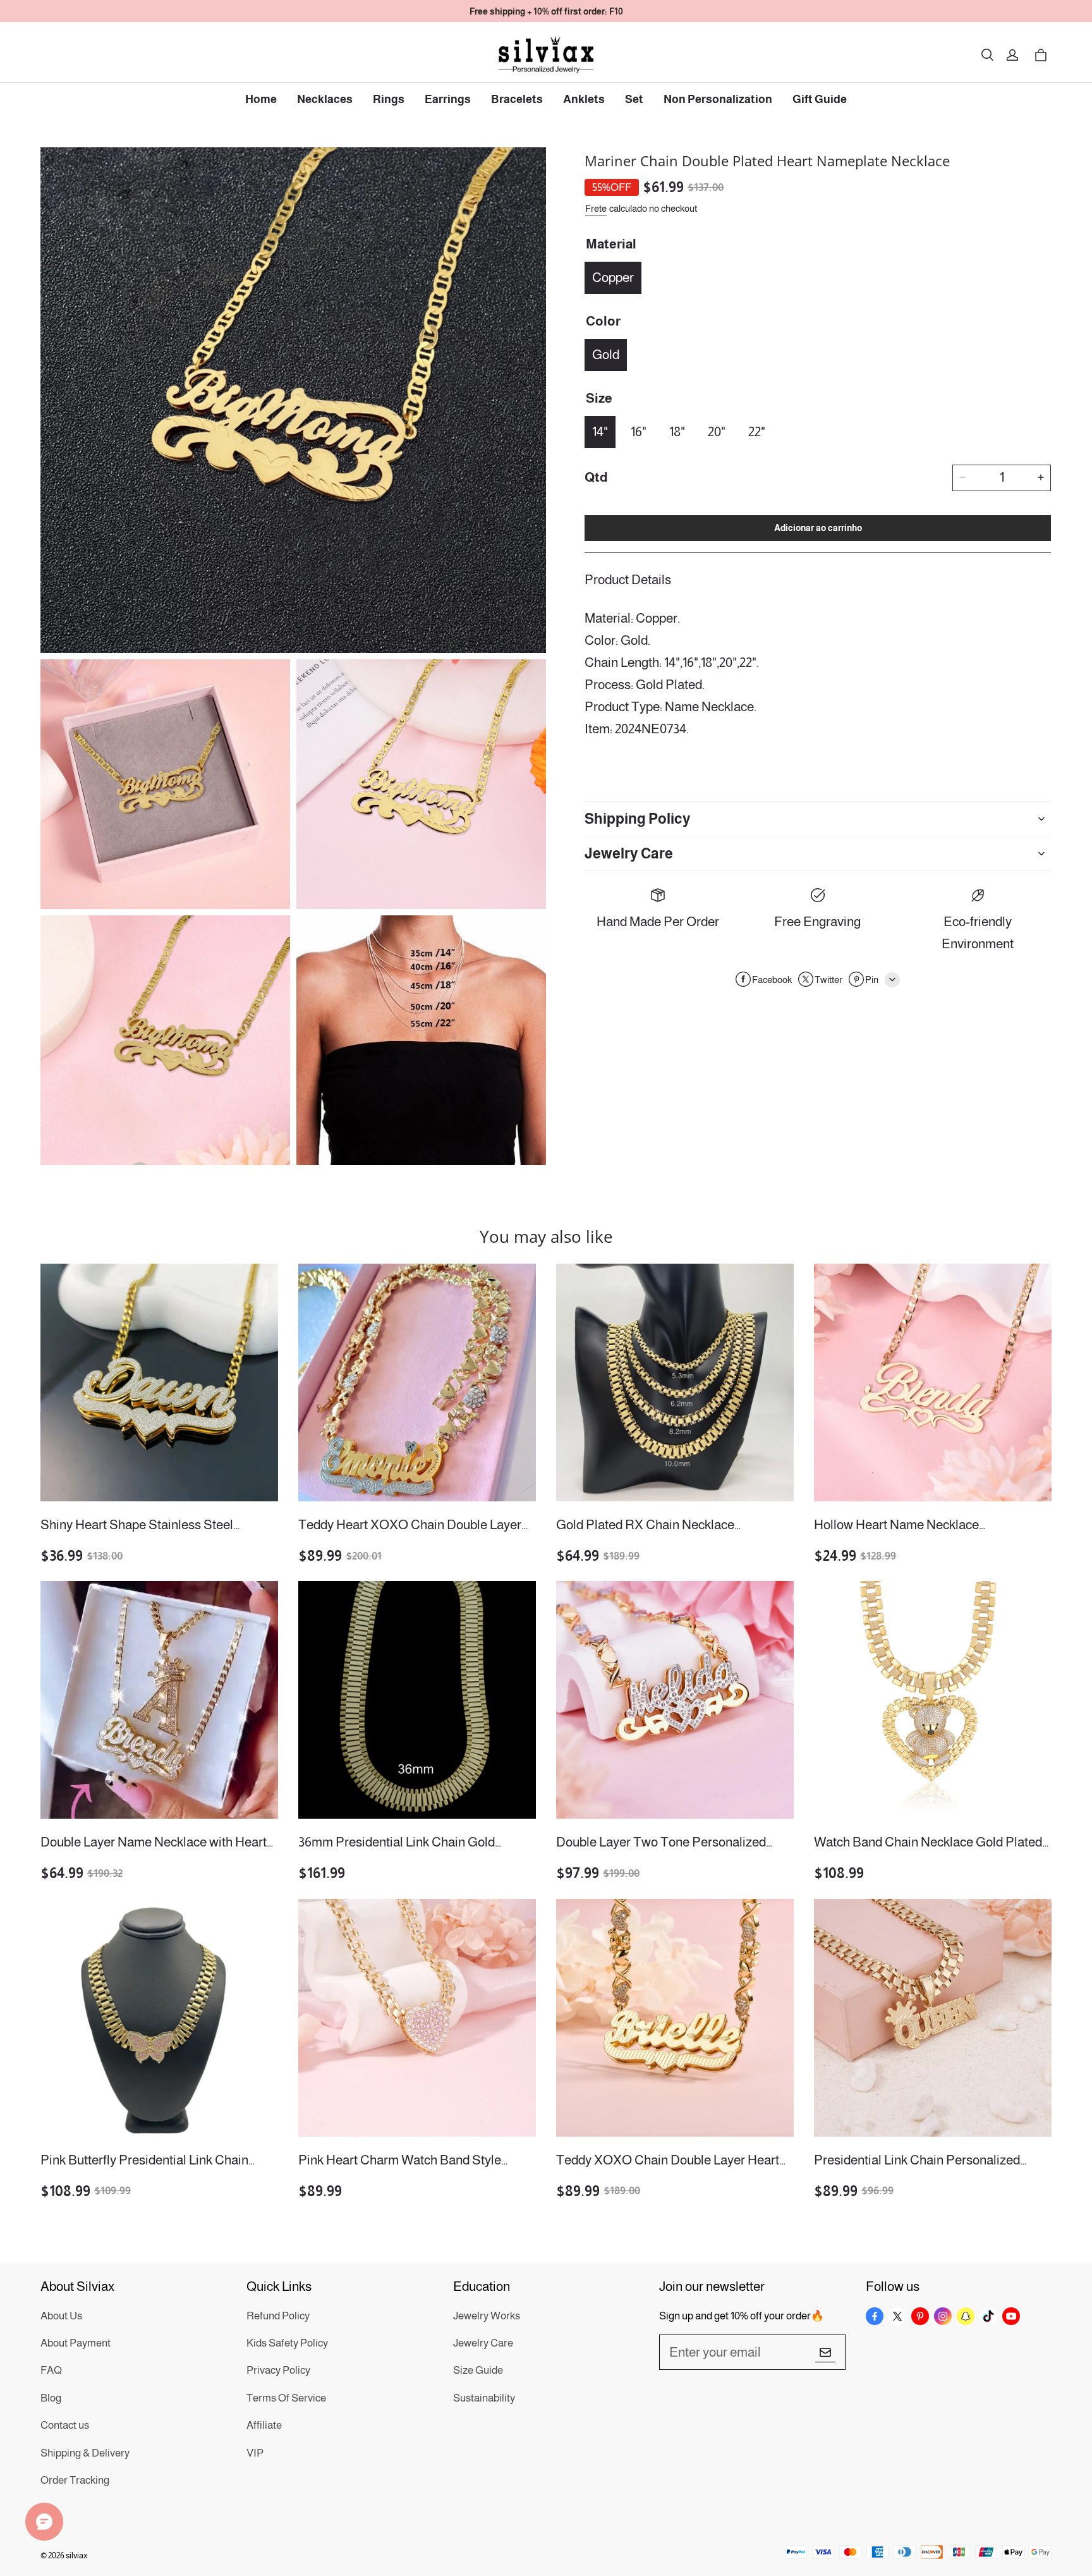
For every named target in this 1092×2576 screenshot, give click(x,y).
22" (757, 431)
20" (717, 431)
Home (261, 99)
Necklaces (325, 99)
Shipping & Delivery (85, 2453)
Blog (51, 2398)
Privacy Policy (278, 2370)
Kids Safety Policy (287, 2343)
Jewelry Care (483, 2343)
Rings (389, 99)
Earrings (448, 99)
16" (639, 431)
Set (634, 99)
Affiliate (264, 2425)
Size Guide (478, 2370)
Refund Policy (278, 2316)
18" (677, 431)
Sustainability (484, 2398)
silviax (76, 2555)
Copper (613, 277)
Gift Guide (820, 99)
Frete (596, 208)
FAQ (51, 2370)
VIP (255, 2453)
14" (600, 431)
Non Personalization (718, 99)
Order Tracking (75, 2480)
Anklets (584, 99)
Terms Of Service (286, 2398)
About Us (61, 2316)
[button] (987, 55)
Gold (606, 354)
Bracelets (517, 99)
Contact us (65, 2425)
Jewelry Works (487, 2316)
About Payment (76, 2343)
